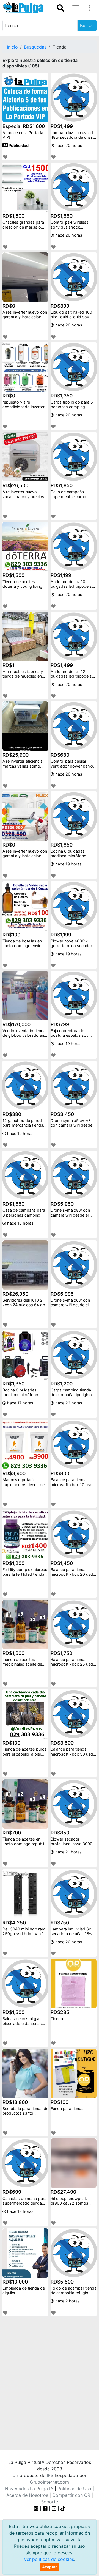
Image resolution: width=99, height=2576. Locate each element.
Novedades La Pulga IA (29, 2489)
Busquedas (35, 47)
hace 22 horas (68, 1403)
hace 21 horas (68, 1852)
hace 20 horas (68, 145)
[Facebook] (45, 2508)
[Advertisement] (50, 2379)
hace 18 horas (20, 1223)
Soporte (50, 2502)
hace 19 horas (68, 864)
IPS (50, 2475)
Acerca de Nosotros (27, 2495)
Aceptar (50, 2567)
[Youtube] (54, 2508)
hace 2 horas (67, 2301)
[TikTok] (63, 2508)
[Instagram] (37, 2508)
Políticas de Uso (74, 2489)
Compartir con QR (71, 2495)
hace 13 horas (20, 2211)
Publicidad (18, 145)
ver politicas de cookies (49, 2559)
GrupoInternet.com (50, 2482)
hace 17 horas (20, 1403)
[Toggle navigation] (61, 8)
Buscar (87, 25)
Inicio (12, 47)
